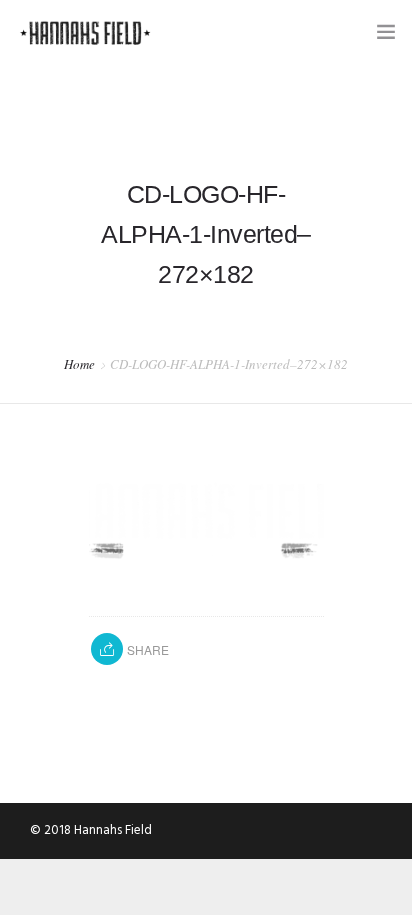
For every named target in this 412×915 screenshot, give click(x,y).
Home (79, 364)
